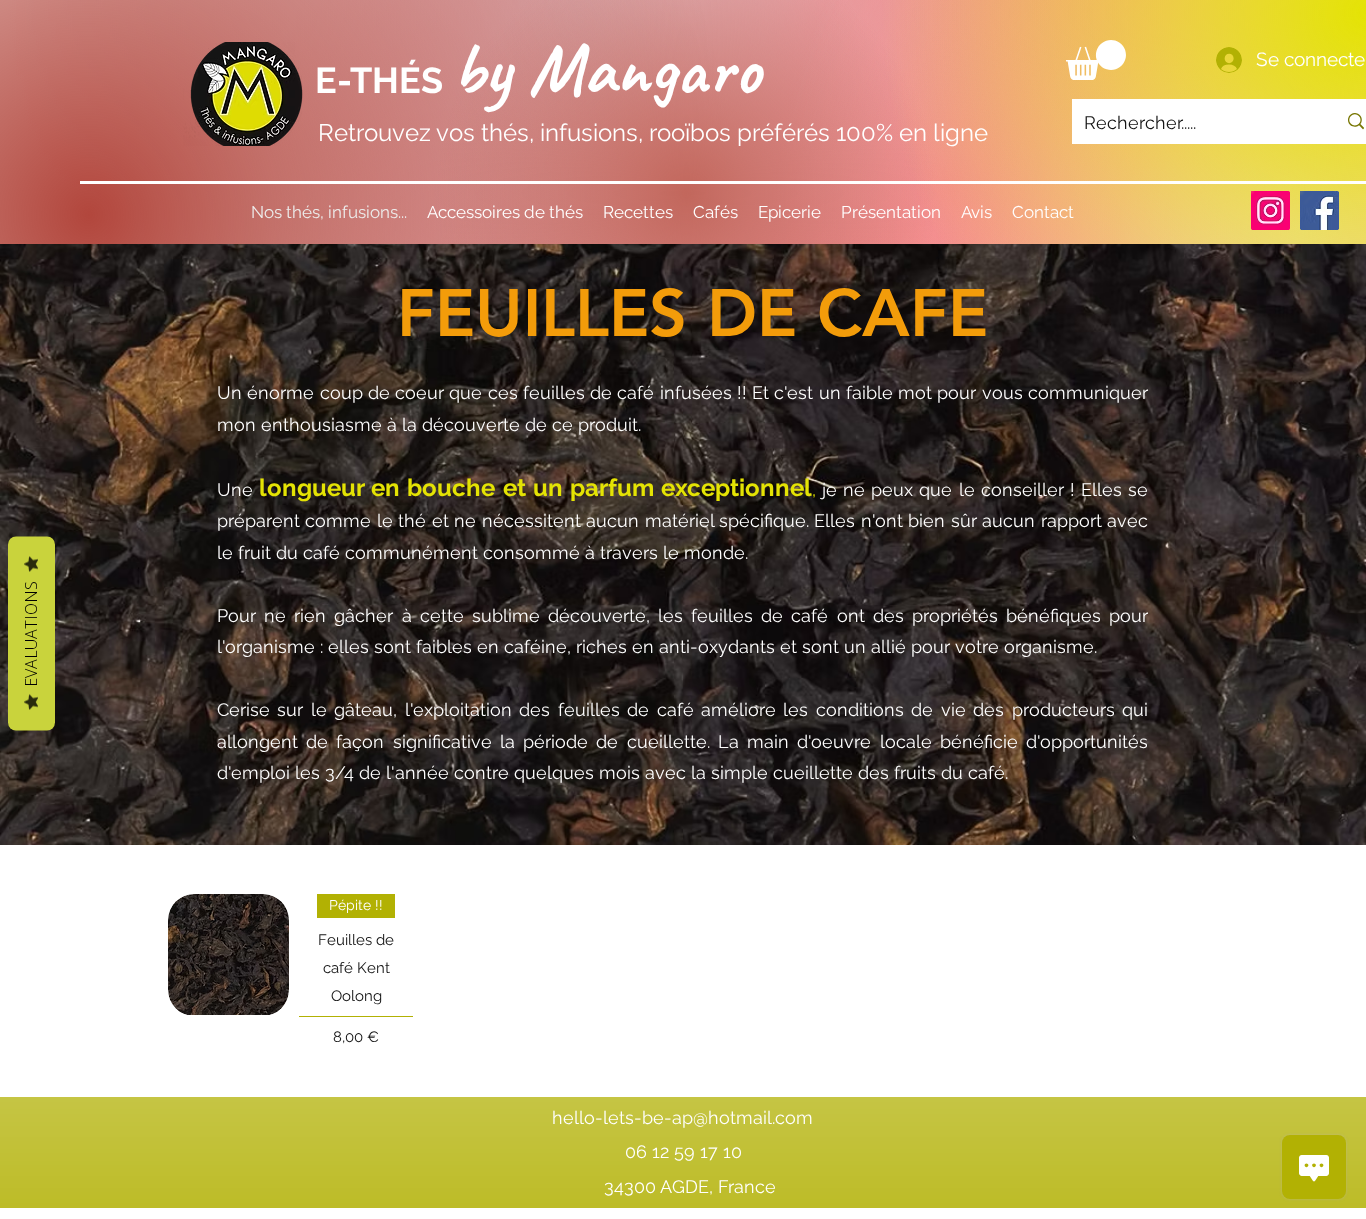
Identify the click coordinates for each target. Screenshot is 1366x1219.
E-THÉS (383, 80)
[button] (1096, 60)
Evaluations (31, 633)
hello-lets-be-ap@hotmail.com (682, 1117)
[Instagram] (1270, 210)
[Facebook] (1319, 210)
